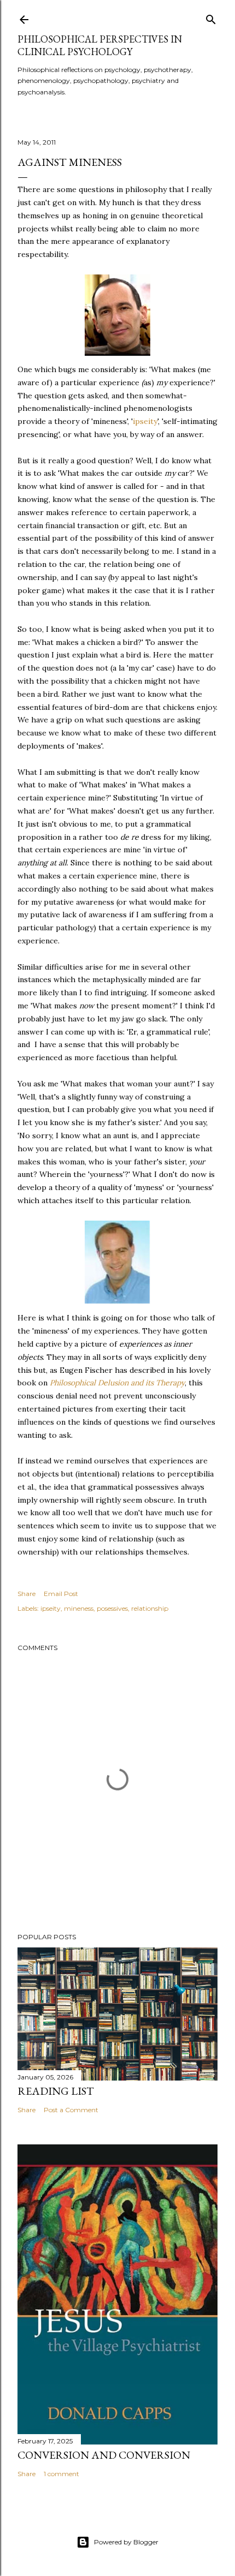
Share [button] (27, 1594)
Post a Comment (71, 2110)
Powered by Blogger (126, 2542)
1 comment (61, 2474)
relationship (150, 1608)
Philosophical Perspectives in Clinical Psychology (100, 45)
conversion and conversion (104, 2455)
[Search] (211, 17)
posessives (112, 1608)
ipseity (145, 421)
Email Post (61, 1594)
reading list (56, 2091)
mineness (79, 1608)
